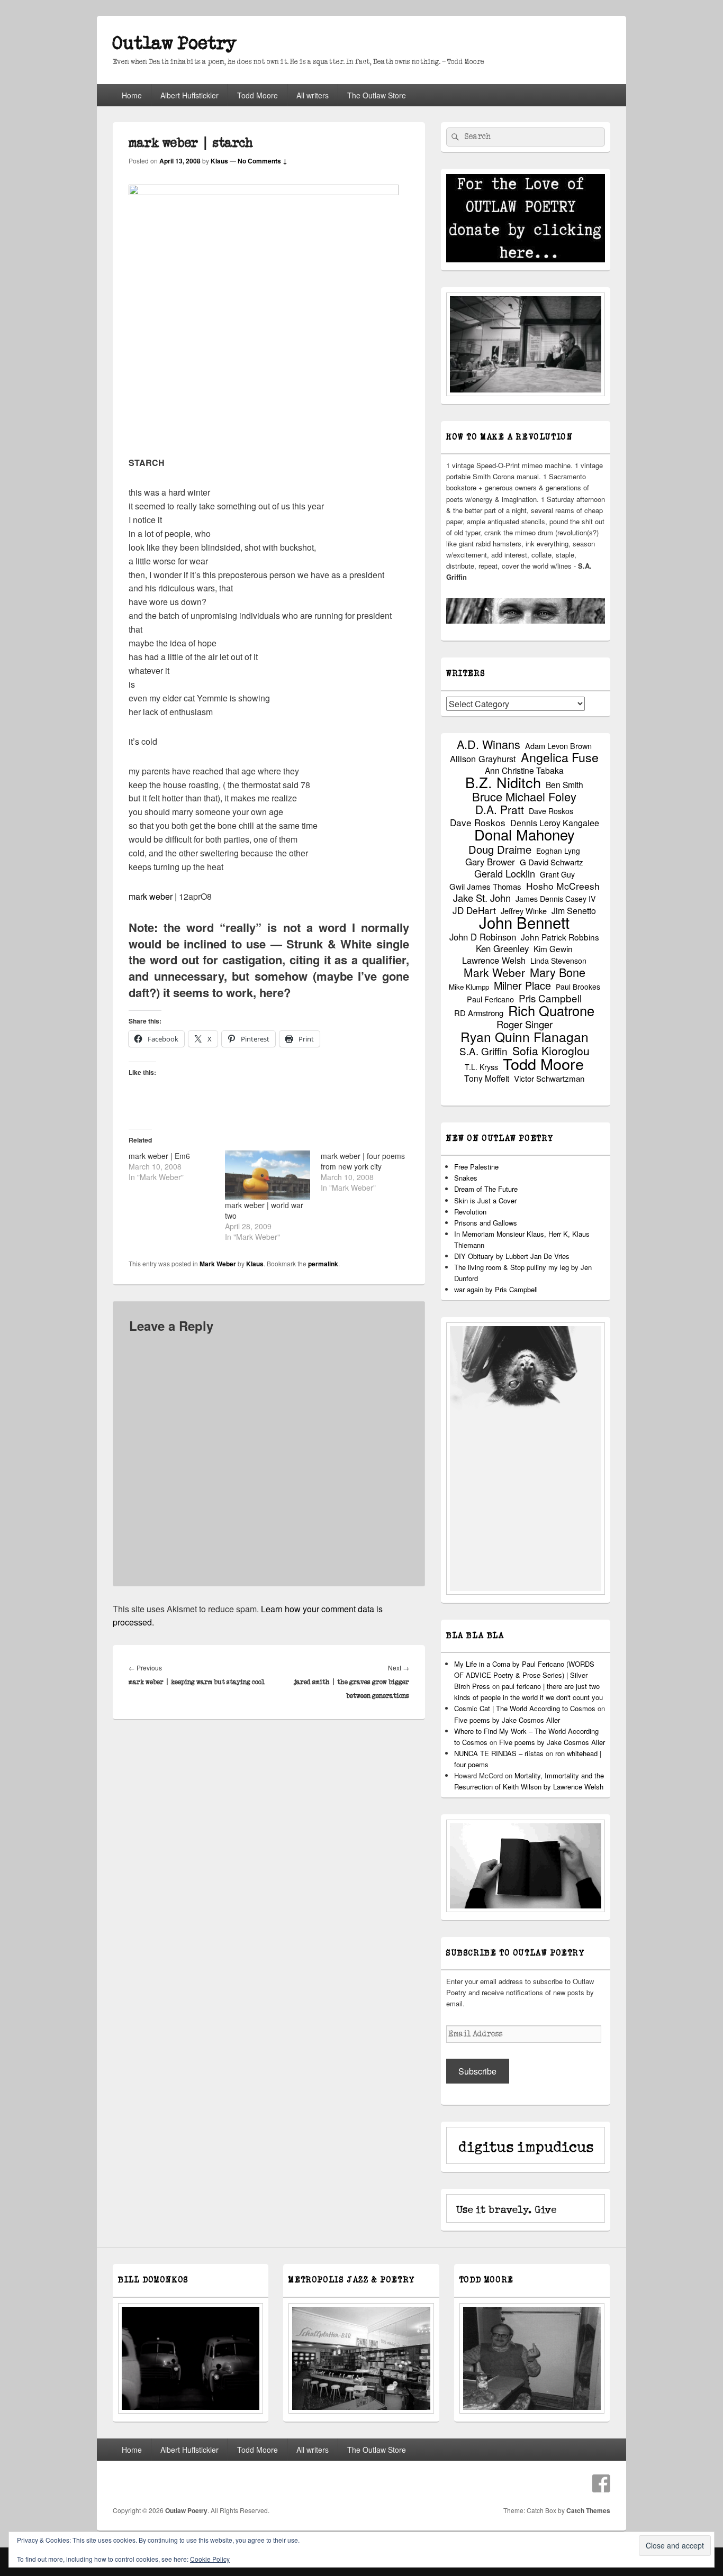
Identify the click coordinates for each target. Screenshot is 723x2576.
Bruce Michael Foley (524, 796)
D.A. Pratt (500, 810)
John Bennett (524, 922)
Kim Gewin (553, 949)
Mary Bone (558, 972)
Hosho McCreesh (563, 886)
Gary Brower (490, 862)
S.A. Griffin (483, 1051)
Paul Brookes (578, 986)
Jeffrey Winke (524, 911)
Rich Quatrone (551, 1011)
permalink (323, 1264)
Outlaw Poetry (175, 44)
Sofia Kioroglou (551, 1051)
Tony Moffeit (487, 1078)
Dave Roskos (551, 811)
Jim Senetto (574, 911)
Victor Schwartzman (549, 1078)
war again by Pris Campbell (496, 1289)
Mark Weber (218, 1264)
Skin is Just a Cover (485, 1200)
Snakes (466, 1178)
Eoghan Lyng (558, 851)
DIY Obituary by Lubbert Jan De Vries (512, 1256)
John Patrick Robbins (560, 937)
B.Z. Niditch (503, 782)
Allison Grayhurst (483, 759)
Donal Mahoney (525, 834)
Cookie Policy (210, 2559)
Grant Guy (557, 874)
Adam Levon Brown (558, 746)
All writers (313, 95)
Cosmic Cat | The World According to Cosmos (525, 1708)
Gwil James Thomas (485, 886)
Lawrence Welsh (494, 960)
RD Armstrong (479, 1013)
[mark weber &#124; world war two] (268, 1175)
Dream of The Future (486, 1189)
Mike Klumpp (469, 987)
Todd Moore (257, 95)
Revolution (470, 1212)
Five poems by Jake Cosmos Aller (507, 1720)
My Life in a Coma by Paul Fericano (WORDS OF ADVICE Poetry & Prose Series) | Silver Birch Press (524, 1675)
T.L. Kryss (481, 1067)
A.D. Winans (489, 744)
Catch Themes (588, 2510)
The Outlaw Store (377, 95)
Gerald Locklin (505, 874)
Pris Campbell (550, 998)
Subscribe (477, 2071)
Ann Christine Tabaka (524, 770)
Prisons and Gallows (486, 1223)
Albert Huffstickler (189, 95)
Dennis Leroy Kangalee (555, 823)
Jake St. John (482, 898)
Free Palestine (476, 1167)
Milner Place (522, 985)
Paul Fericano (490, 999)
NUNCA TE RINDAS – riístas (499, 1753)
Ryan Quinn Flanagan (525, 1036)
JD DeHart (474, 910)
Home (132, 95)
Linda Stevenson (558, 961)
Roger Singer (525, 1024)
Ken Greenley (502, 949)
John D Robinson (483, 937)
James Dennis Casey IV (555, 899)
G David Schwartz (552, 862)
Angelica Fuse (560, 757)
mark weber (151, 896)
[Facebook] (601, 2483)
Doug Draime (500, 849)
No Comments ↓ (263, 161)
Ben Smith (564, 785)
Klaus (219, 161)
